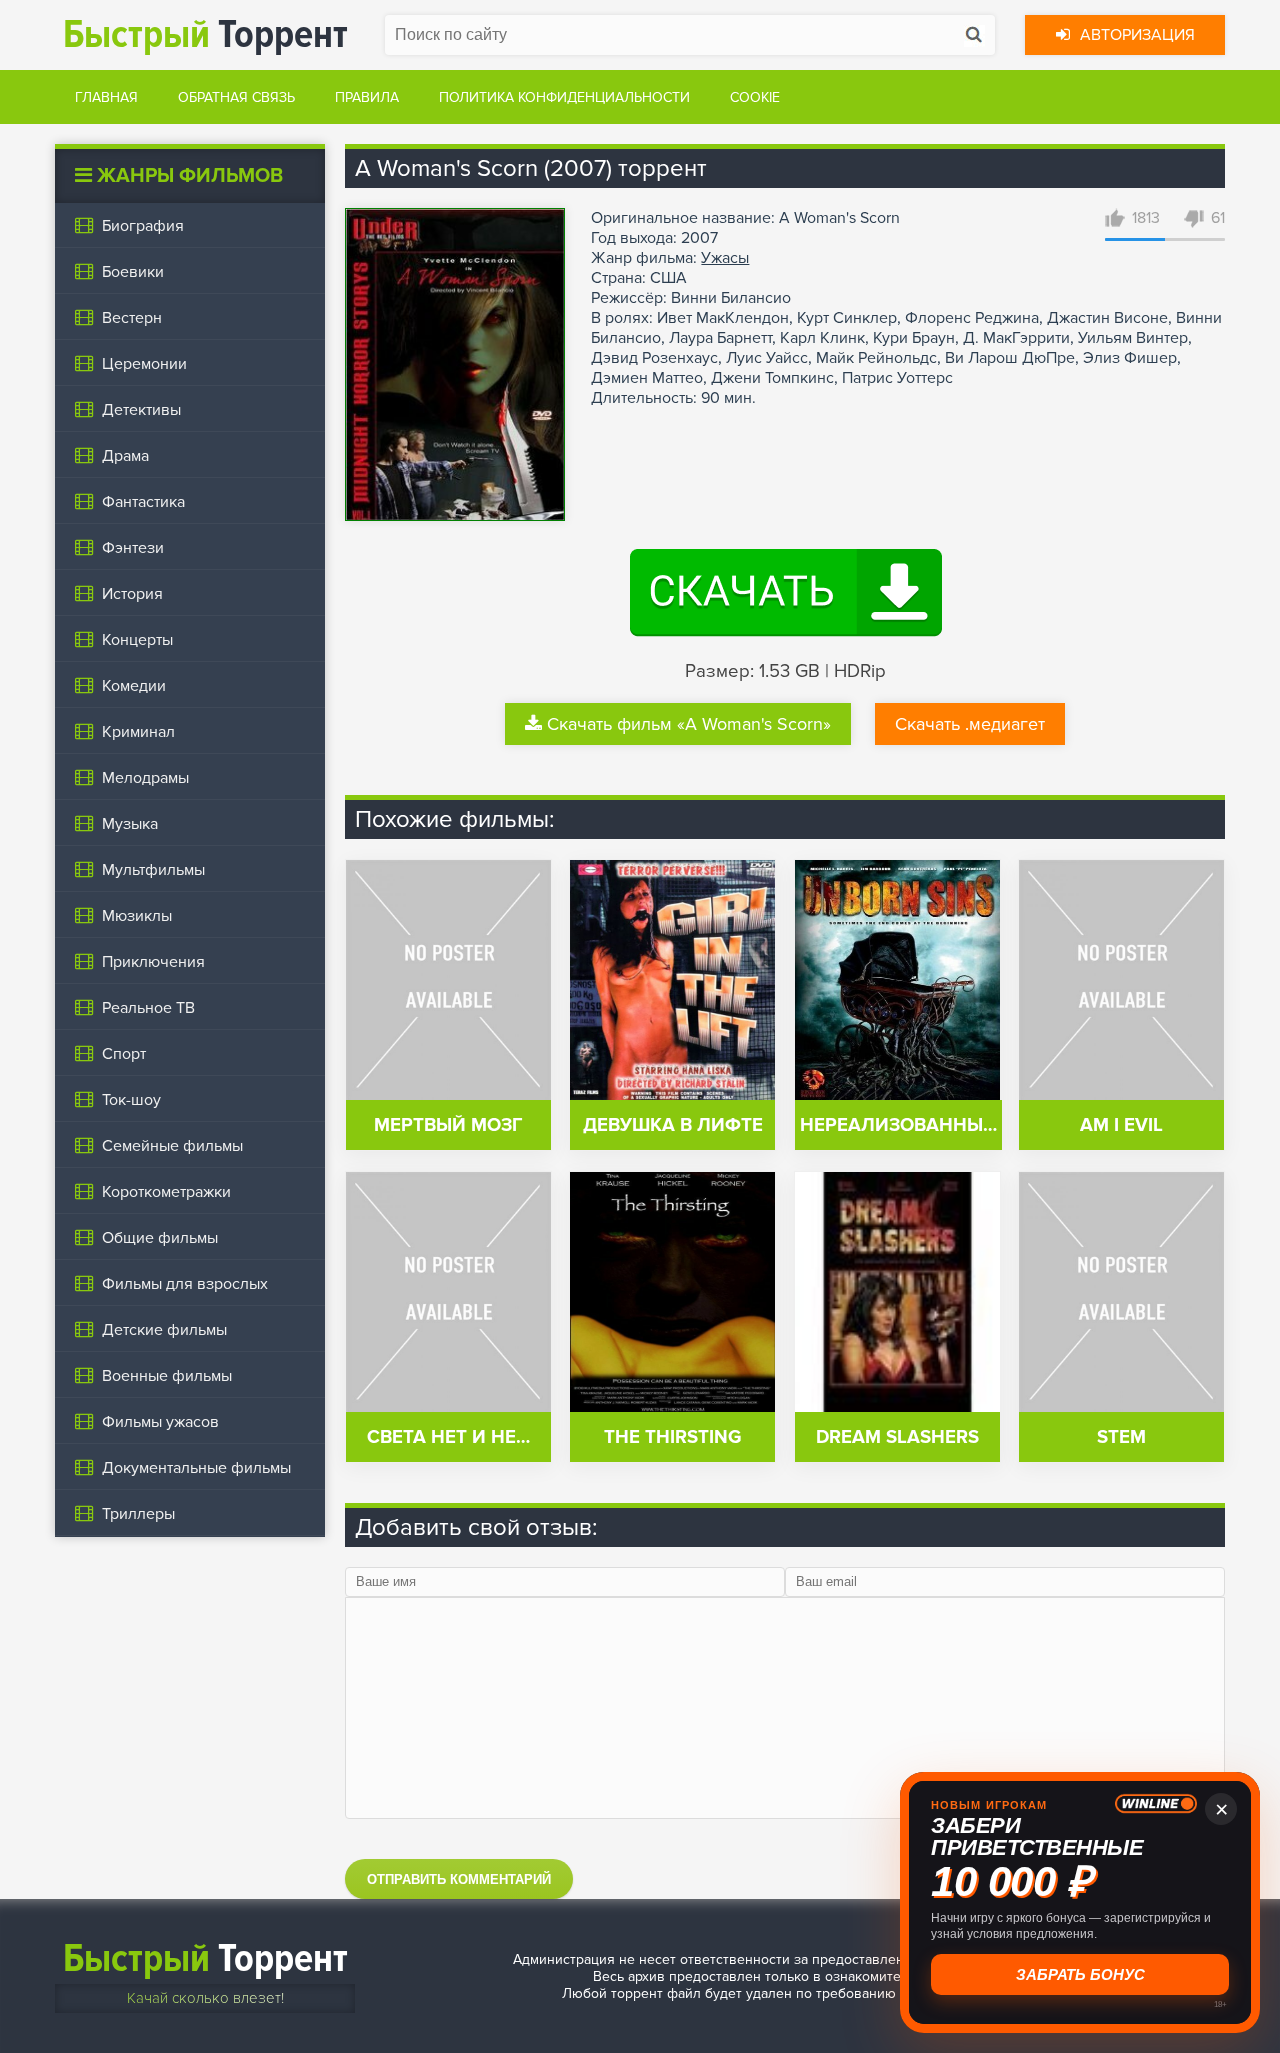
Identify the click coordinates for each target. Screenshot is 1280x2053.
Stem (1121, 1437)
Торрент (205, 34)
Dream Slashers (897, 1437)
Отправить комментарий (459, 1879)
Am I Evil (1121, 1125)
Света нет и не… (448, 1437)
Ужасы (725, 258)
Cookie (755, 97)
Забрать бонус (1080, 1974)
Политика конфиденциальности (564, 97)
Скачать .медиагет (970, 724)
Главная (106, 97)
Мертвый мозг (448, 1125)
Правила (367, 97)
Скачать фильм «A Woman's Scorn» (689, 724)
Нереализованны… (898, 1125)
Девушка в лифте (673, 1125)
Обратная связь (236, 97)
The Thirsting (672, 1437)
